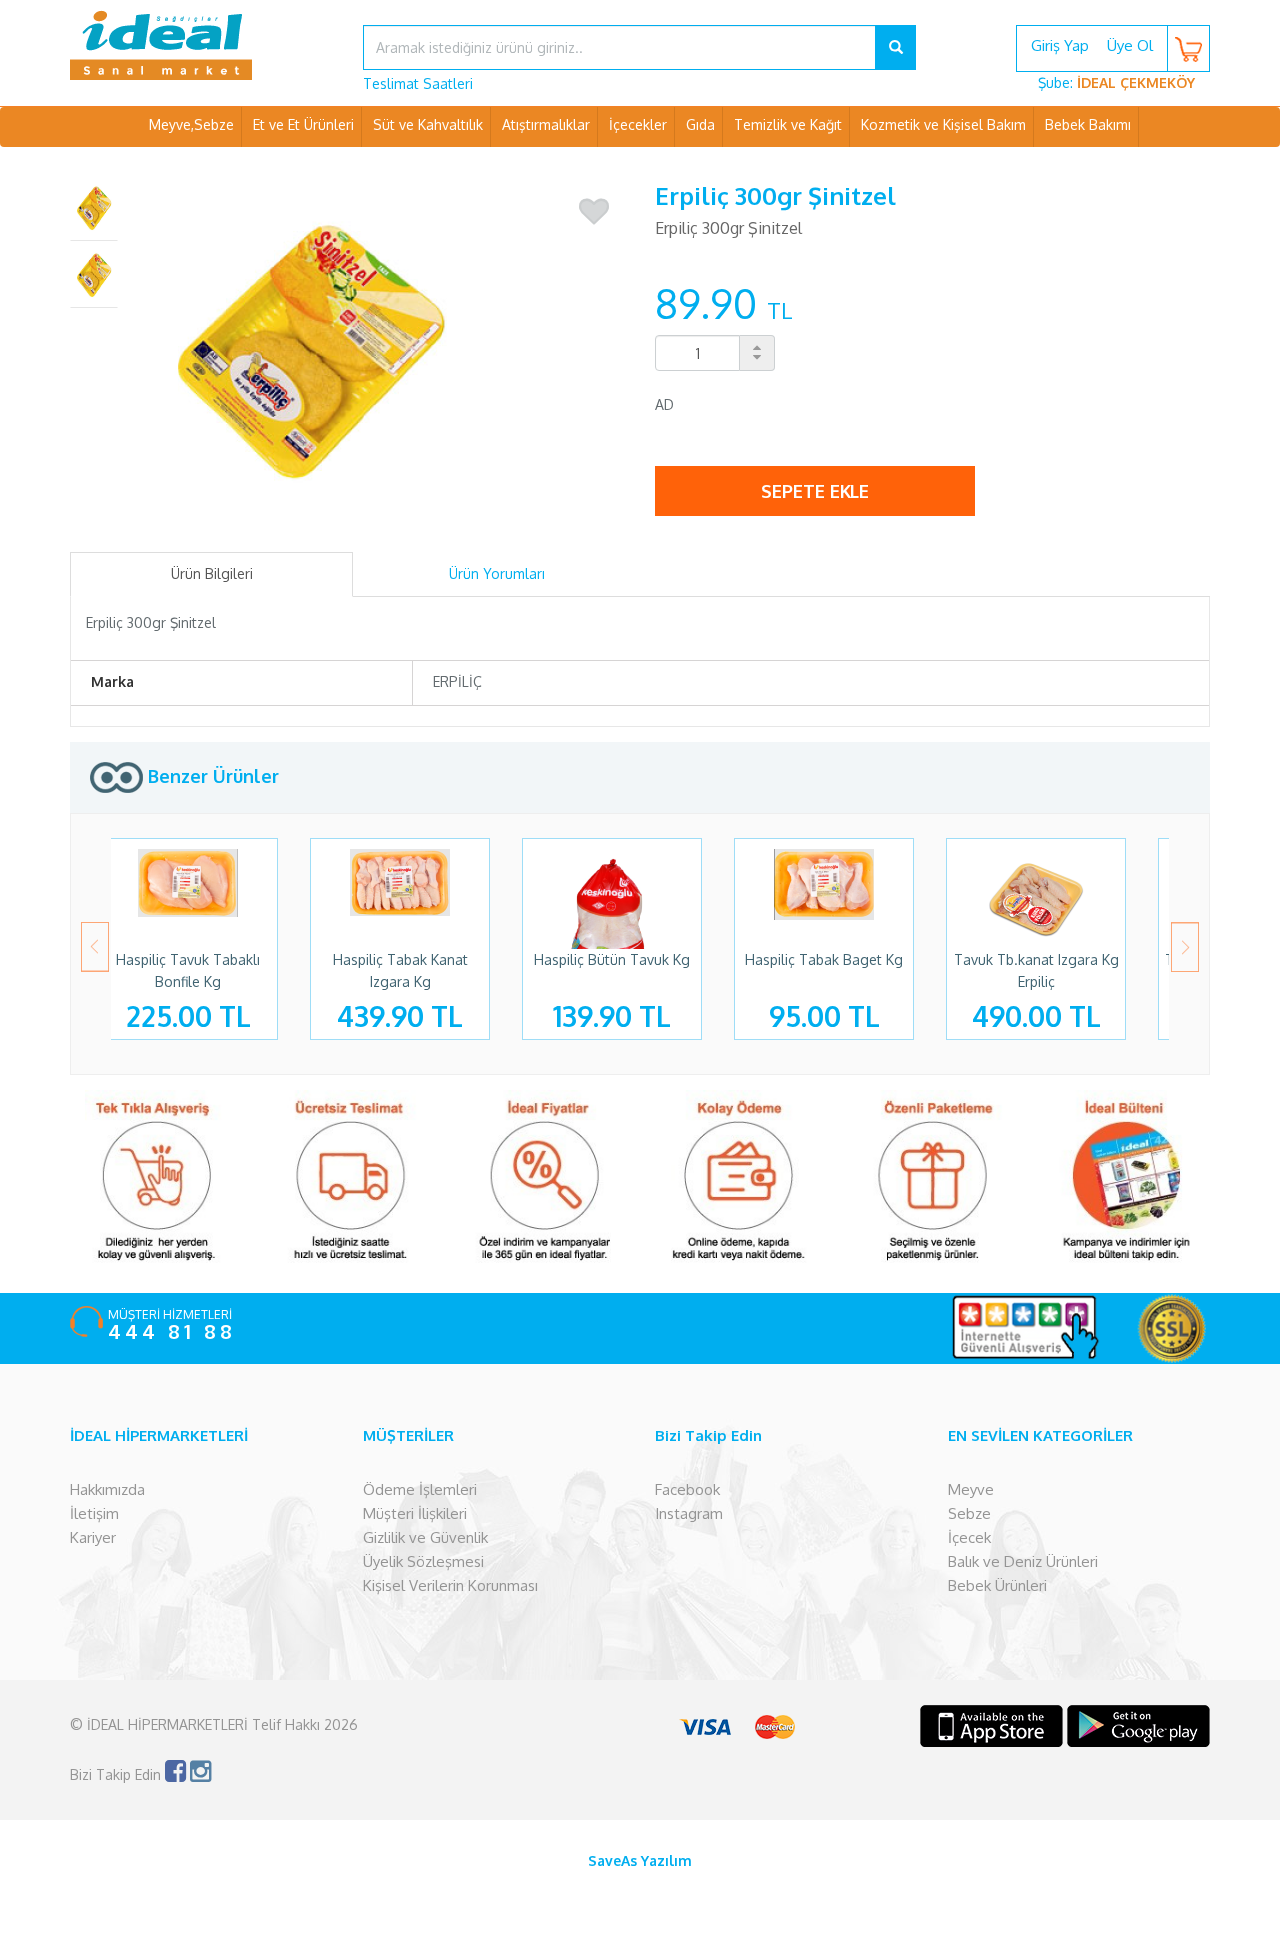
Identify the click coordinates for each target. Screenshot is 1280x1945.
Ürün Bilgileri (212, 573)
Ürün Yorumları (497, 573)
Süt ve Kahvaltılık (428, 124)
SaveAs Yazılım (640, 1860)
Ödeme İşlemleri (420, 1489)
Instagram (689, 1513)
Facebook (687, 1489)
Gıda (700, 124)
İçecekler (638, 124)
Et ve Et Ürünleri (303, 124)
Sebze (969, 1513)
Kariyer (93, 1537)
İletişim (94, 1513)
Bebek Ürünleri (997, 1585)
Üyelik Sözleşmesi (423, 1561)
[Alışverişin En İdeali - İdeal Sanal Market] (201, 45)
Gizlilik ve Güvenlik (425, 1537)
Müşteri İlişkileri (415, 1513)
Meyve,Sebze (191, 124)
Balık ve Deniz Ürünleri (1023, 1561)
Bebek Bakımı (1088, 124)
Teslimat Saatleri (418, 83)
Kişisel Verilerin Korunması (450, 1585)
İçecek (969, 1537)
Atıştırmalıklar (546, 124)
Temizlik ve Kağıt (788, 124)
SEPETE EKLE (815, 491)
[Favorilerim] (594, 212)
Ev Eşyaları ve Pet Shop (640, 164)
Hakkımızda (107, 1489)
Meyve (971, 1489)
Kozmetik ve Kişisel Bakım (943, 124)
